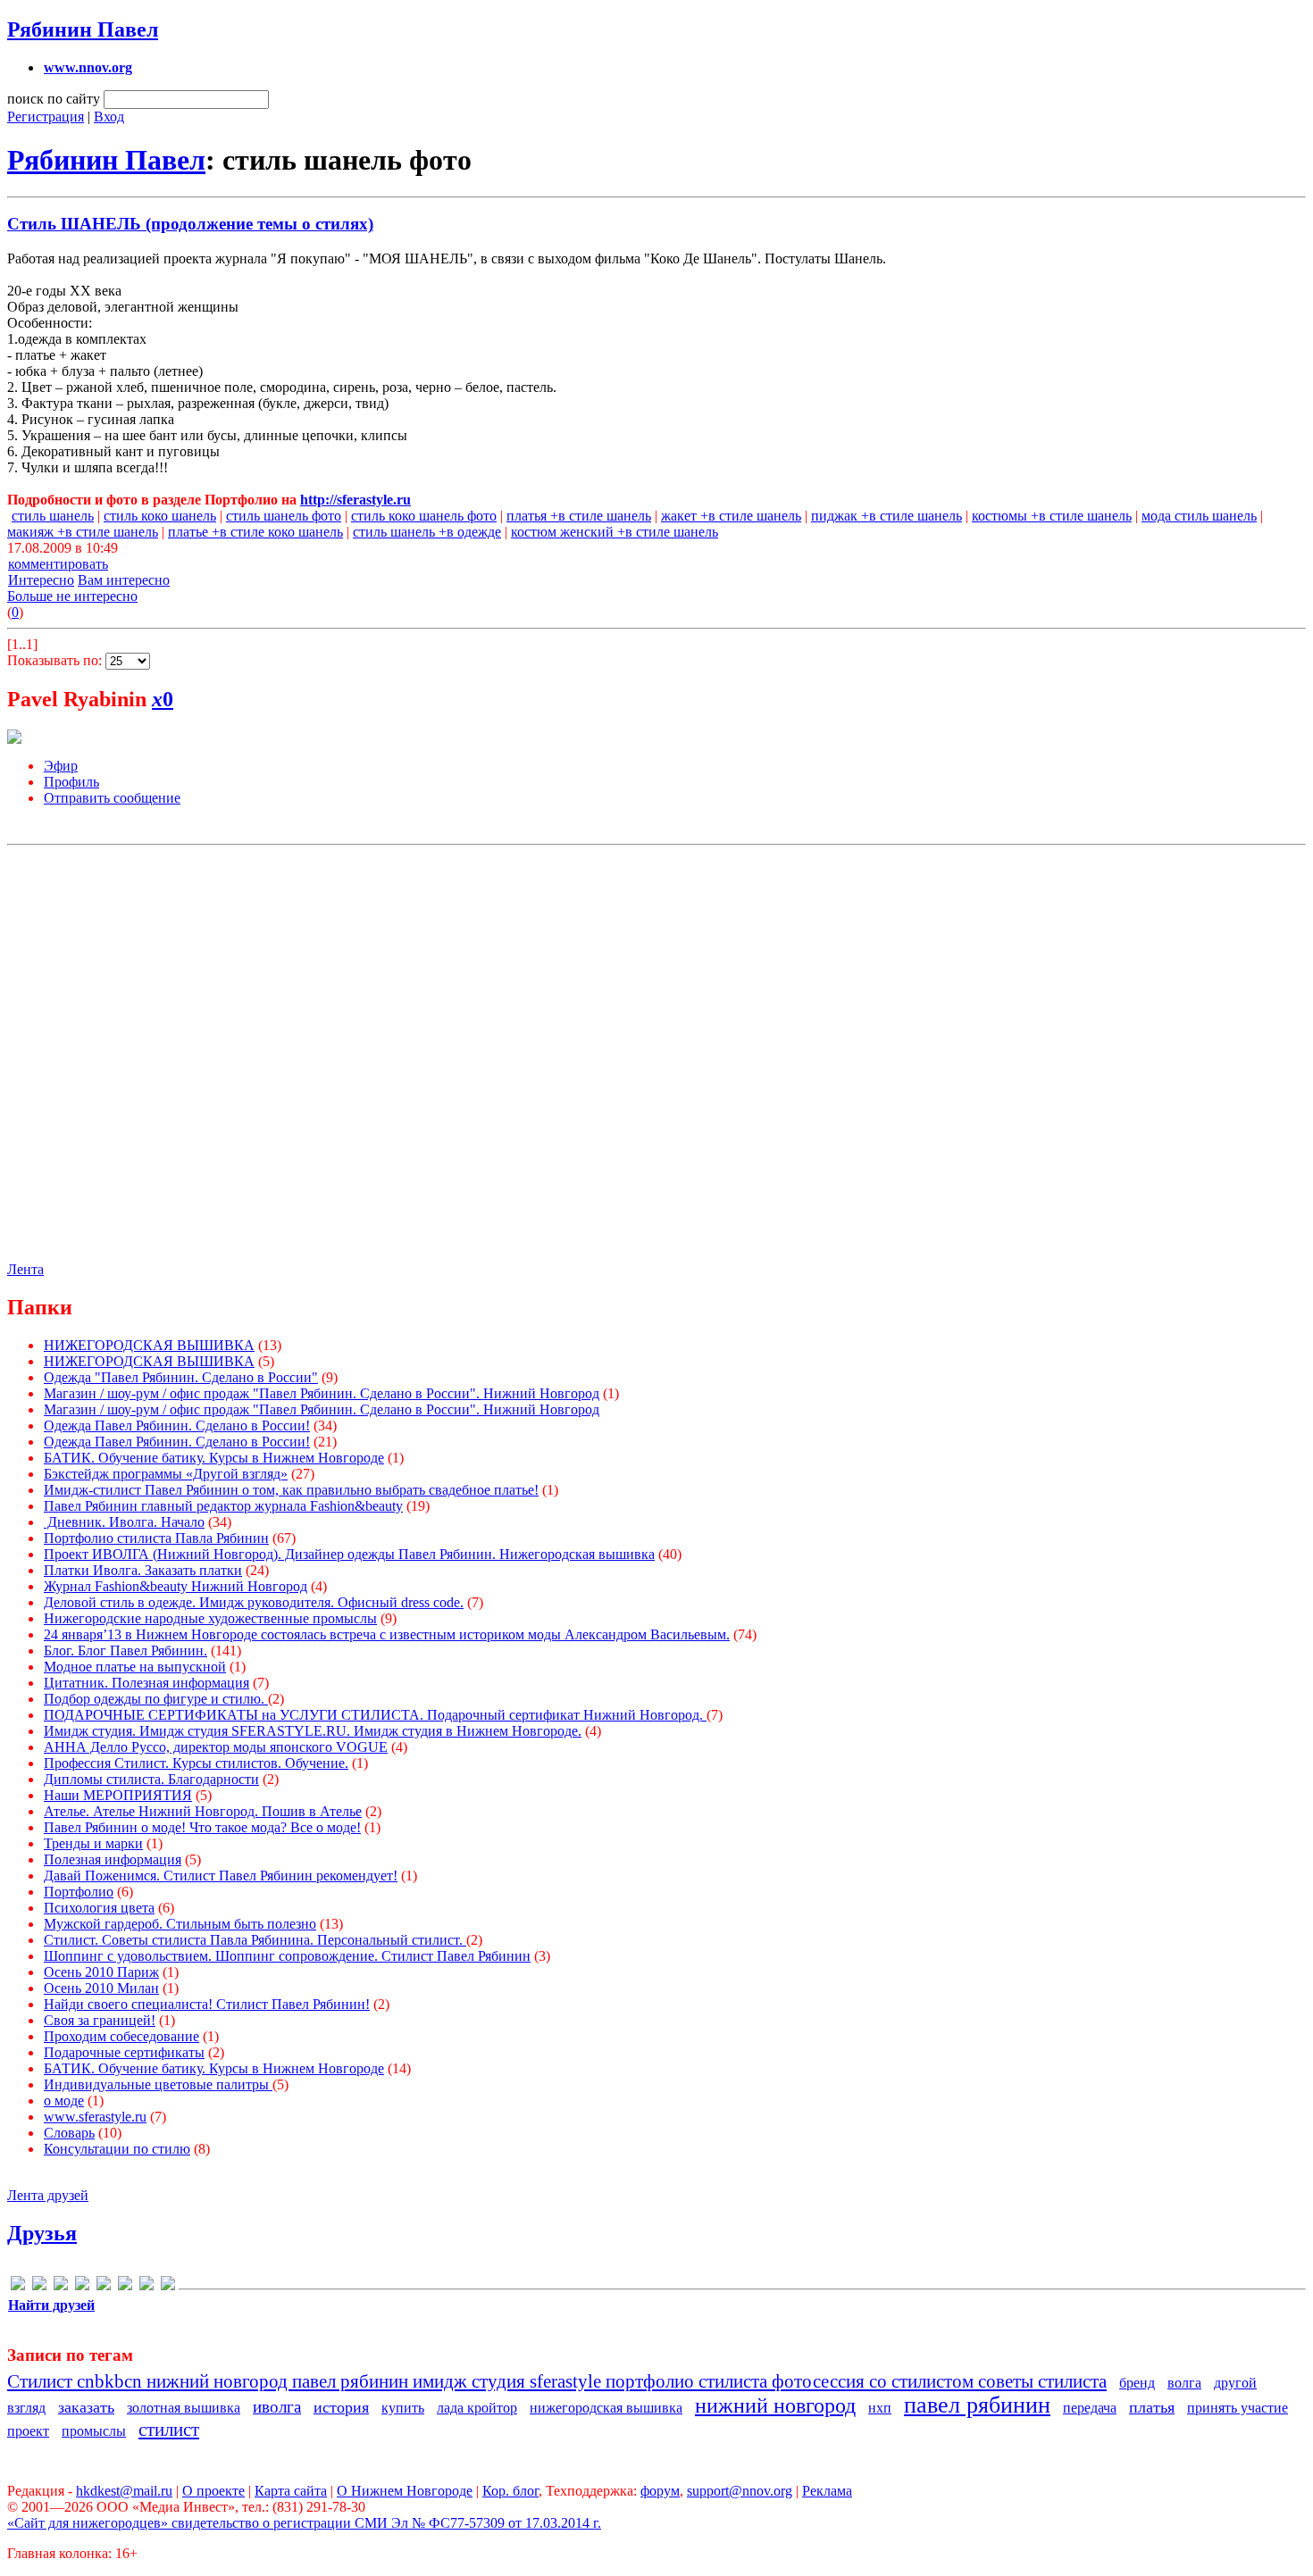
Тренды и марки (93, 1843)
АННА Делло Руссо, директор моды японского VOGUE (216, 1747)
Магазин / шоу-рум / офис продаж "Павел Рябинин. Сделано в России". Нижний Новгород (322, 1393)
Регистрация (46, 117)
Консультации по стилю (117, 2149)
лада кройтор (477, 2408)
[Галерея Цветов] (61, 2286)
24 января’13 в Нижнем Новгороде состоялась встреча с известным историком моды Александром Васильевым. (387, 1634)
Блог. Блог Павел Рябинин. (125, 1651)
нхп (880, 2408)
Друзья (42, 2233)
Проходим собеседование (121, 2036)
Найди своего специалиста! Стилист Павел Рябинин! (207, 2004)
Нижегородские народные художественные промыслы (210, 1618)
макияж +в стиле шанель (83, 532)
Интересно (41, 580)
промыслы (94, 2431)
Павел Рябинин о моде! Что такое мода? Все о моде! (202, 1827)
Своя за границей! (100, 2020)
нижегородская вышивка (606, 2408)
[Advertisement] (655, 1047)
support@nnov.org (740, 2491)
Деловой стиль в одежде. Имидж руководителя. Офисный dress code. (254, 1602)
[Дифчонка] (82, 2286)
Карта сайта (291, 2491)
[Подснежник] (146, 2286)
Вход (109, 117)
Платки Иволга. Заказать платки (143, 1570)
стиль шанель (53, 516)
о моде (64, 2101)
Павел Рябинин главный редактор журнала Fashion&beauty (223, 1506)
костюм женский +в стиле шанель (615, 532)
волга (1184, 2383)
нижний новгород (775, 2405)
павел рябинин (977, 2405)
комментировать (58, 564)
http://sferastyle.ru (355, 500)
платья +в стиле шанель (579, 516)
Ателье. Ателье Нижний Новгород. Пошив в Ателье (203, 1811)
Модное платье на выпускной (135, 1667)
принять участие (1238, 2408)
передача (1090, 2408)
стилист (169, 2429)
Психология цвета (99, 1908)
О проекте (213, 2491)
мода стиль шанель (1199, 516)
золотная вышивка (184, 2408)
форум (660, 2491)
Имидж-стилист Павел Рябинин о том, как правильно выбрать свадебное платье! (291, 1490)
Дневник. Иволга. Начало (124, 1522)
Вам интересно (124, 580)
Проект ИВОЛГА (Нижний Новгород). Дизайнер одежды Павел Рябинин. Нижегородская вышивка (349, 1554)
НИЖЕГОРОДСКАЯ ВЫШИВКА (149, 1345)
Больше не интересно (72, 596)
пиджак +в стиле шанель (886, 516)
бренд (1137, 2383)
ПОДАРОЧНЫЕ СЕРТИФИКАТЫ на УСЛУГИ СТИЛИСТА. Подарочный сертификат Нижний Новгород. (375, 1715)
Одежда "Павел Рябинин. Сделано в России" (181, 1377)
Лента (25, 1269)
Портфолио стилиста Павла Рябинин (156, 1538)
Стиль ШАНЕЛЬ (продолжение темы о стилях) (190, 224)
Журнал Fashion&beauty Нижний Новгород (176, 1586)
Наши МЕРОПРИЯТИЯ (118, 1795)
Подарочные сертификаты (124, 2052)
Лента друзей (48, 2195)
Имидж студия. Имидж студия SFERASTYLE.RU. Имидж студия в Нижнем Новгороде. (313, 1731)
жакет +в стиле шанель (731, 516)
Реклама (827, 2491)
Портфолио (79, 1892)
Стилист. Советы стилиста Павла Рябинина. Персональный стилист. (255, 1940)
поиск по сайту (54, 99)
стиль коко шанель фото (424, 516)
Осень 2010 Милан (101, 1988)
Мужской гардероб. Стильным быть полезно (180, 1924)
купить (403, 2408)
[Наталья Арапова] (104, 2286)
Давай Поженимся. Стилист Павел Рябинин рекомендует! (221, 1876)
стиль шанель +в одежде (427, 532)
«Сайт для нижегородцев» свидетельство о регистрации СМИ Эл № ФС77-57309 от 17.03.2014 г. (304, 2523)
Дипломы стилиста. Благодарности (151, 1779)
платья (1152, 2407)
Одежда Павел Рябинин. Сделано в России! (177, 1426)
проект (28, 2431)
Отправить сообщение (112, 798)
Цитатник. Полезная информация (146, 1683)
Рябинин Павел (83, 29)
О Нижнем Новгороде (405, 2491)
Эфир (61, 766)
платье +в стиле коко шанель (255, 532)
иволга (277, 2407)
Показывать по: (56, 660)
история (341, 2407)
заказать (86, 2407)
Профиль (71, 782)
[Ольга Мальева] (125, 2286)
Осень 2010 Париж (101, 1972)
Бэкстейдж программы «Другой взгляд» (166, 1474)
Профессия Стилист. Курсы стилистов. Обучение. (196, 1763)
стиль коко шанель (160, 516)
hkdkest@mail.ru (124, 2491)
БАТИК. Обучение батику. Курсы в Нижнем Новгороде (214, 1458)
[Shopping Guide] (39, 2286)
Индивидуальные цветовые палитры (158, 2084)
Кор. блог (510, 2491)
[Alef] (18, 2286)
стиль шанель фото (284, 516)
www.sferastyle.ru (95, 2117)
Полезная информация (113, 1859)
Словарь (69, 2133)
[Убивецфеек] (168, 2286)
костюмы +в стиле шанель (1052, 516)
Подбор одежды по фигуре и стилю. (156, 1699)
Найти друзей (51, 2305)
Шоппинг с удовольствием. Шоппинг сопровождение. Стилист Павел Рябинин (287, 1956)
